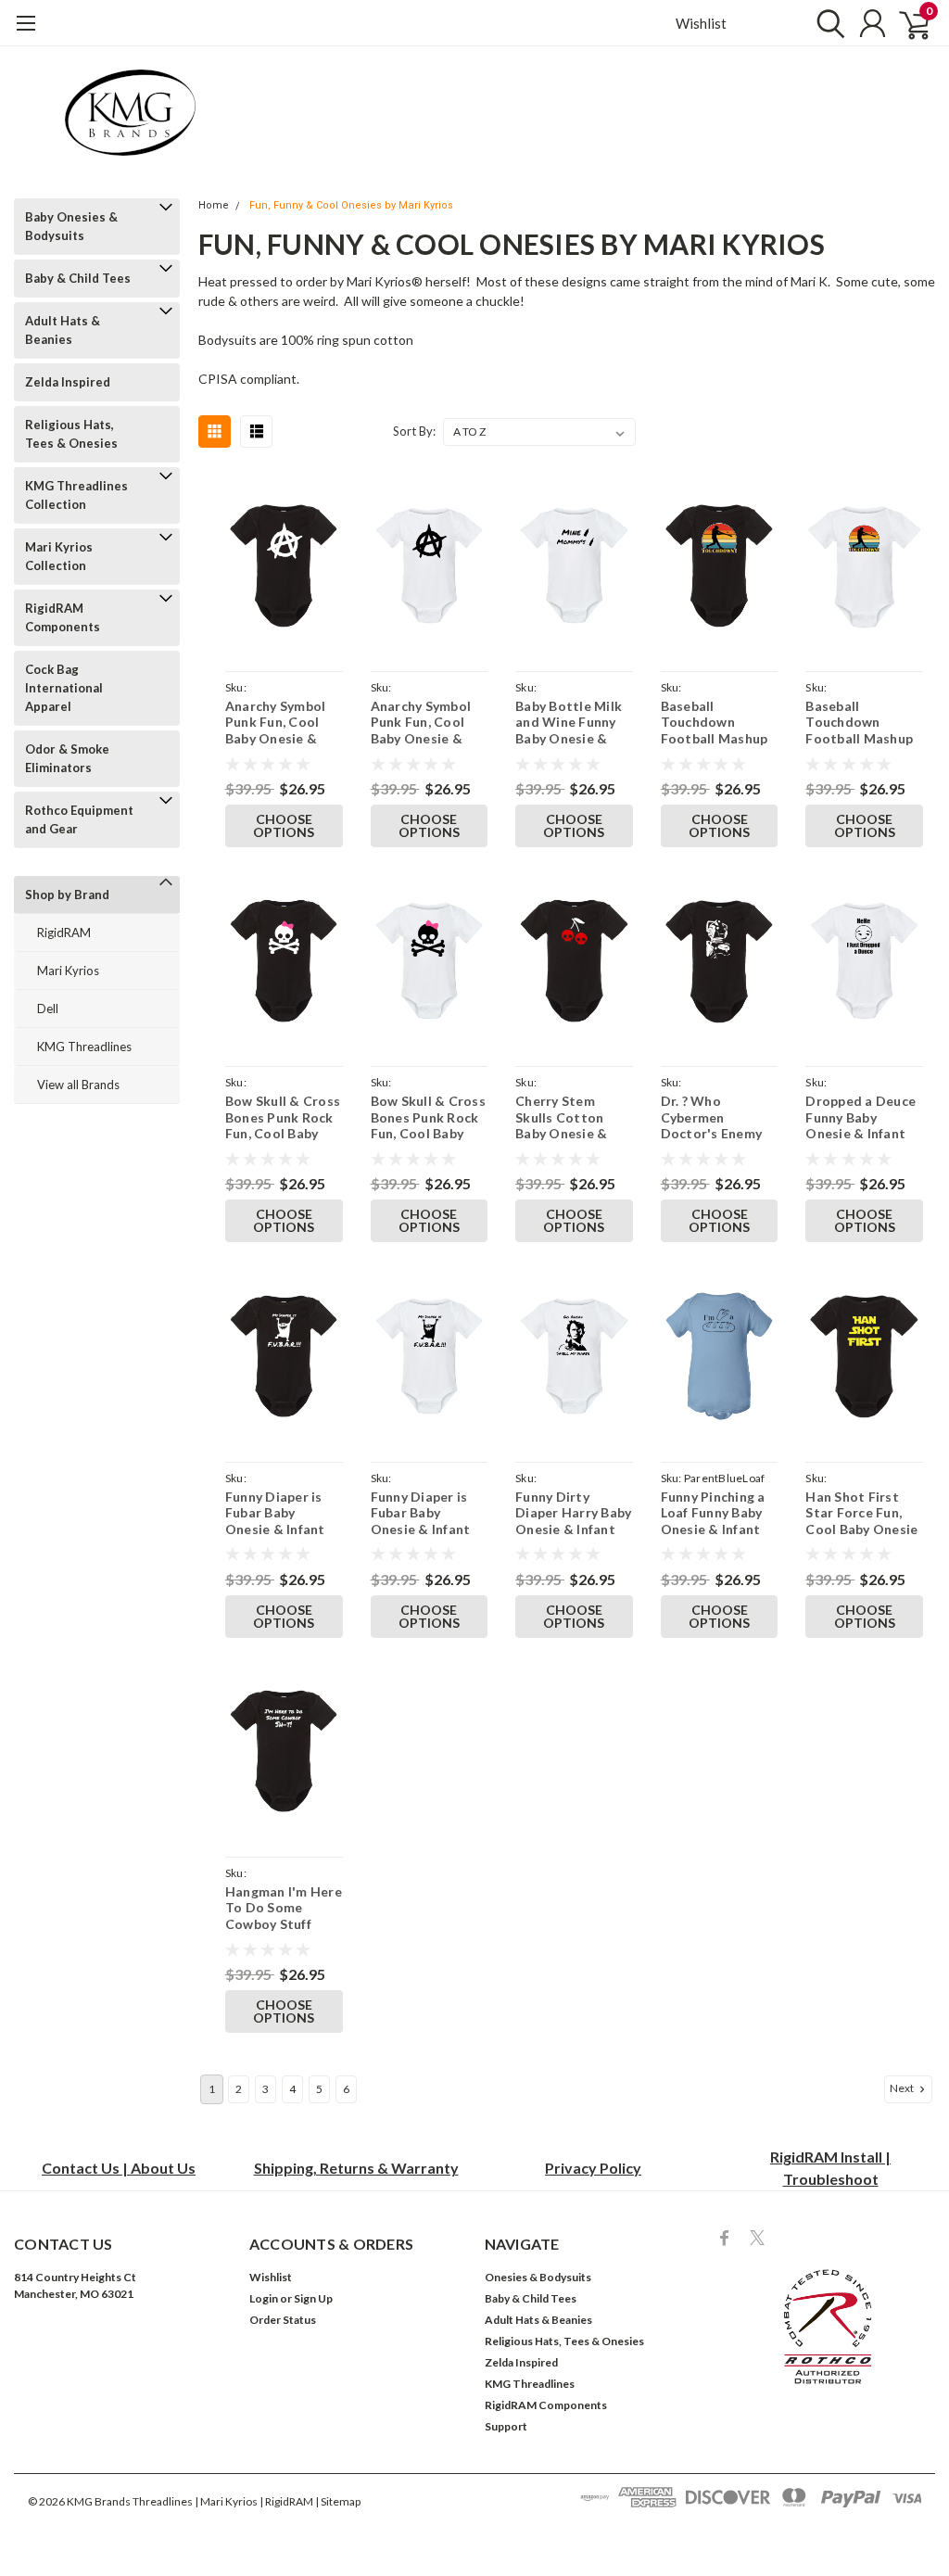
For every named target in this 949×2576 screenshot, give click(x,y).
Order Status (283, 2320)
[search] (826, 23)
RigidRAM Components (63, 617)
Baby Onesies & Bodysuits (71, 226)
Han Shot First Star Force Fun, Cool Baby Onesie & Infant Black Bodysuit (861, 1513)
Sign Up (313, 2298)
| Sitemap (338, 2501)
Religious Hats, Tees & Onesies (71, 434)
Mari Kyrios (68, 971)
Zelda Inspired (68, 382)
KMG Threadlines (84, 1047)
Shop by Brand (67, 895)
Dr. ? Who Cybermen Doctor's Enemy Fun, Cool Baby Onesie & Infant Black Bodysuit (712, 1117)
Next (903, 2088)
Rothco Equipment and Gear (79, 819)
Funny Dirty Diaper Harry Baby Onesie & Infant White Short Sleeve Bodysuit (573, 1513)
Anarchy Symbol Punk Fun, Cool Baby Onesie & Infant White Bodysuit (421, 723)
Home (214, 205)
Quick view (284, 569)
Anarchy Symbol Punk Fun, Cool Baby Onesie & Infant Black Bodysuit (276, 723)
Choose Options (284, 825)
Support (506, 2426)
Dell (48, 1009)
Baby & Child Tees (78, 278)
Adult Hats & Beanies (63, 330)
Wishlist (701, 23)
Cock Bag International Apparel (64, 688)
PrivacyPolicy (593, 2168)
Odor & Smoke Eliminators (67, 758)
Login (264, 2298)
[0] (907, 23)
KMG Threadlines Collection (76, 495)
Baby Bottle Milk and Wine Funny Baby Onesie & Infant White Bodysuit (569, 723)
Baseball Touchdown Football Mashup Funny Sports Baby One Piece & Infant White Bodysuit (864, 723)
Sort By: (414, 431)
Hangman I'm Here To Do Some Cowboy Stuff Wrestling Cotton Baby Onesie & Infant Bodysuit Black (284, 1908)
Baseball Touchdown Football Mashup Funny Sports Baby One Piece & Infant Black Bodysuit (719, 723)
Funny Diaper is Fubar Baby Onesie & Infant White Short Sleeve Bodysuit (422, 1513)
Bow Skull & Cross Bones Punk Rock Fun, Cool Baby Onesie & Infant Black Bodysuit (283, 1117)
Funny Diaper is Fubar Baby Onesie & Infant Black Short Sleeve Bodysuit (276, 1513)
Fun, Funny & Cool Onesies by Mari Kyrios (351, 205)
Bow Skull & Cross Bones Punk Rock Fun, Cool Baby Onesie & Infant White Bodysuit (428, 1117)
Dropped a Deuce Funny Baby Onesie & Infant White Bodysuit (860, 1117)
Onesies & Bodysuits (538, 2277)
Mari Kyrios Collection (59, 556)
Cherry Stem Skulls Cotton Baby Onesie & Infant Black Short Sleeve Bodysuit (573, 1117)
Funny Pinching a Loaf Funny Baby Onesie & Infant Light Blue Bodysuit (713, 1513)
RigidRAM (64, 933)
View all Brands (78, 1085)
